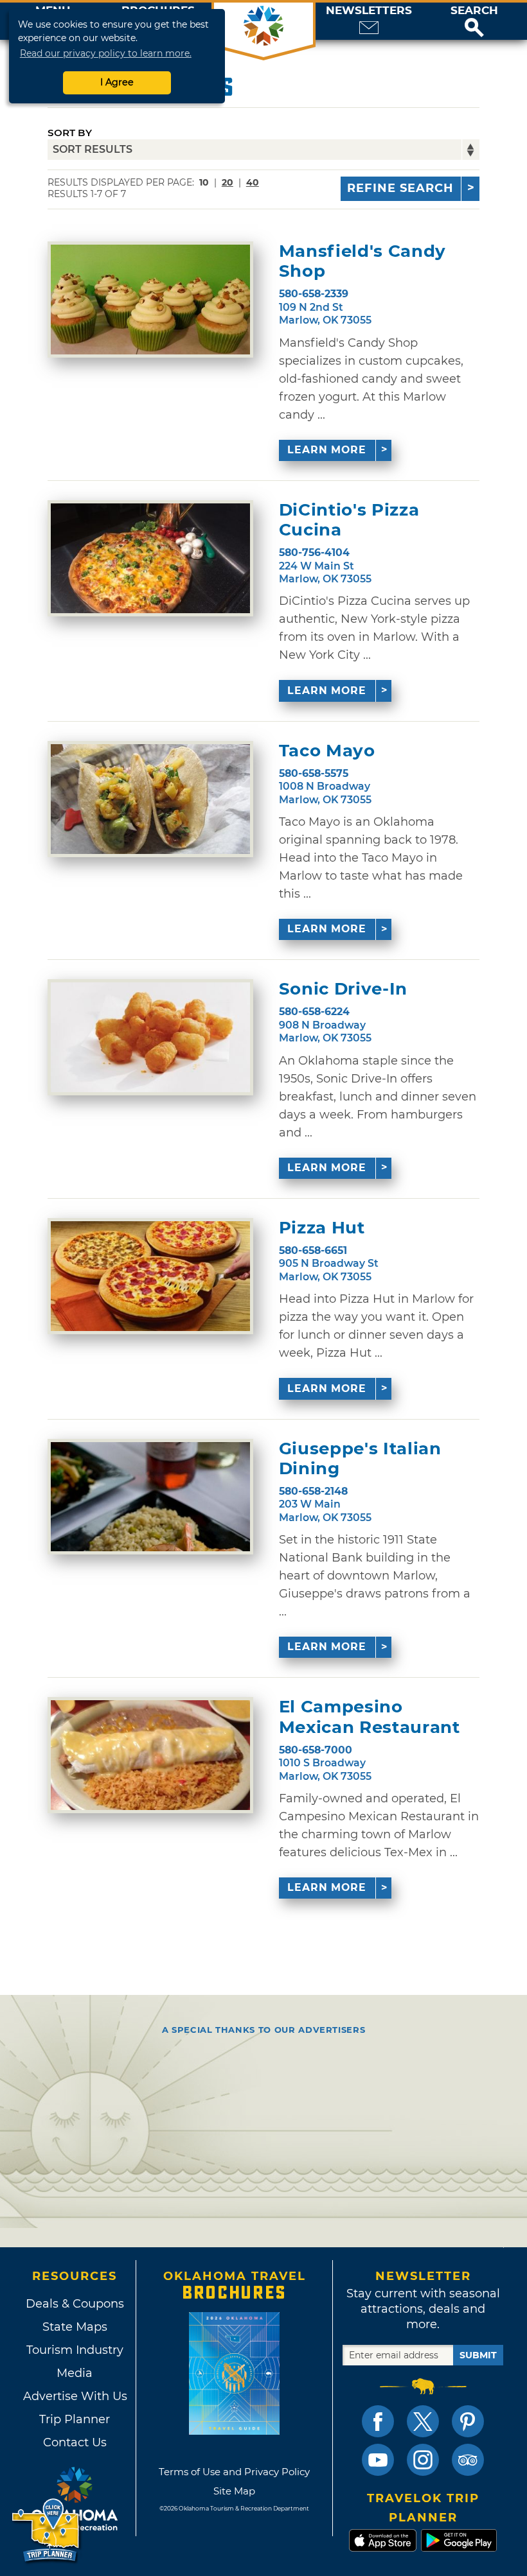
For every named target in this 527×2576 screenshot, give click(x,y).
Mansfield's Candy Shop (362, 261)
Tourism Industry (75, 2350)
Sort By (70, 133)
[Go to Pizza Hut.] (150, 1276)
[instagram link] (423, 2460)
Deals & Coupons (75, 2304)
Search (474, 11)
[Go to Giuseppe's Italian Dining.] (150, 1497)
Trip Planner (75, 2419)
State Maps (75, 2327)
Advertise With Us (75, 2396)
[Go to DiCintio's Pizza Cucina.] (150, 558)
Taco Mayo (327, 751)
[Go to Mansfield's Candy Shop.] (150, 300)
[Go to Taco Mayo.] (150, 799)
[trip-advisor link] (468, 2460)
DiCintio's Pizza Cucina (349, 520)
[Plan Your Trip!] (47, 2531)
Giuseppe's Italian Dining (360, 1459)
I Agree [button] (117, 82)
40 (253, 182)
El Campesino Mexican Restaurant (370, 1717)
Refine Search (400, 188)
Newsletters (369, 11)
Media (75, 2373)
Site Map (234, 2491)
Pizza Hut (322, 1228)
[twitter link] (423, 2421)
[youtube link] (378, 2460)
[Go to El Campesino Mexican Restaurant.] (150, 1755)
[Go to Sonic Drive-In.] (150, 1037)
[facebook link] (378, 2421)
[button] (474, 21)
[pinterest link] (468, 2421)
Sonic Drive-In (343, 989)
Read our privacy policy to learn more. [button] (106, 53)
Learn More (327, 450)
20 (228, 182)
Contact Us (75, 2442)
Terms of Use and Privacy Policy (234, 2472)
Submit (478, 2355)
